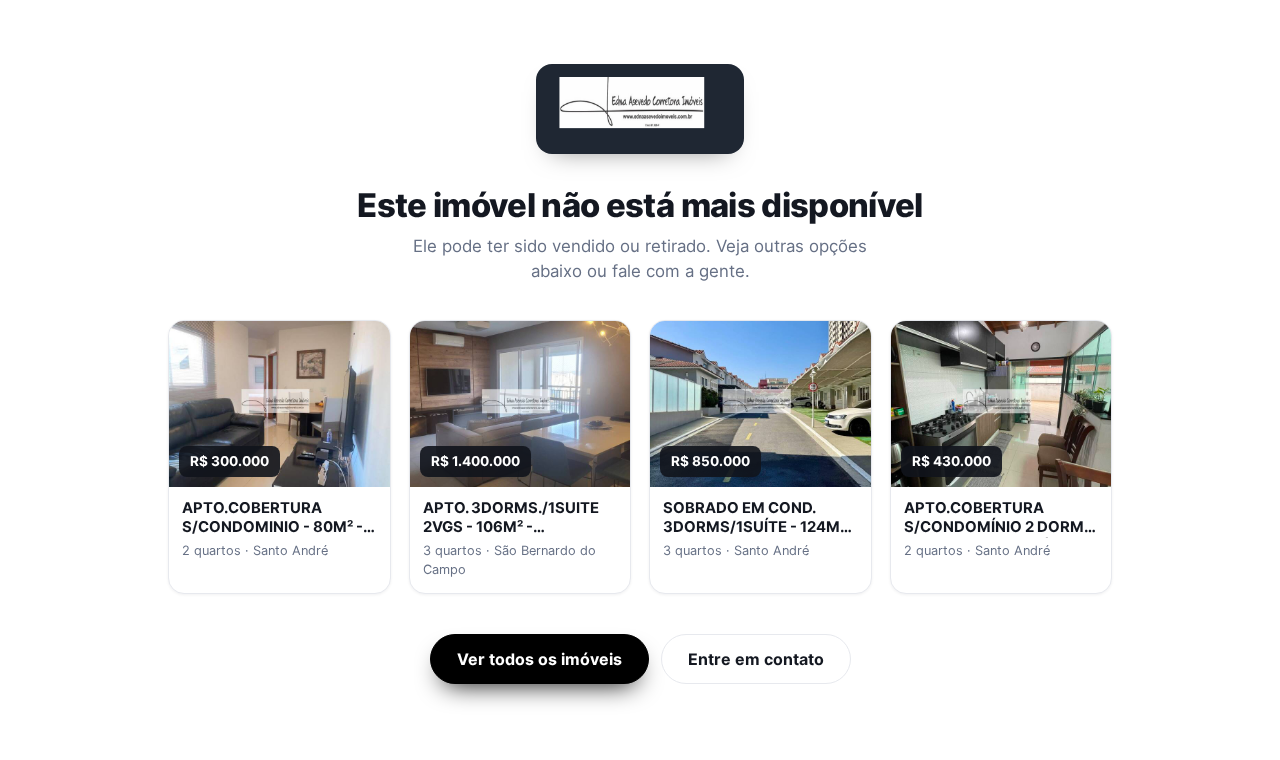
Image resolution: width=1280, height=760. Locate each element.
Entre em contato (756, 659)
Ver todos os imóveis (539, 659)
